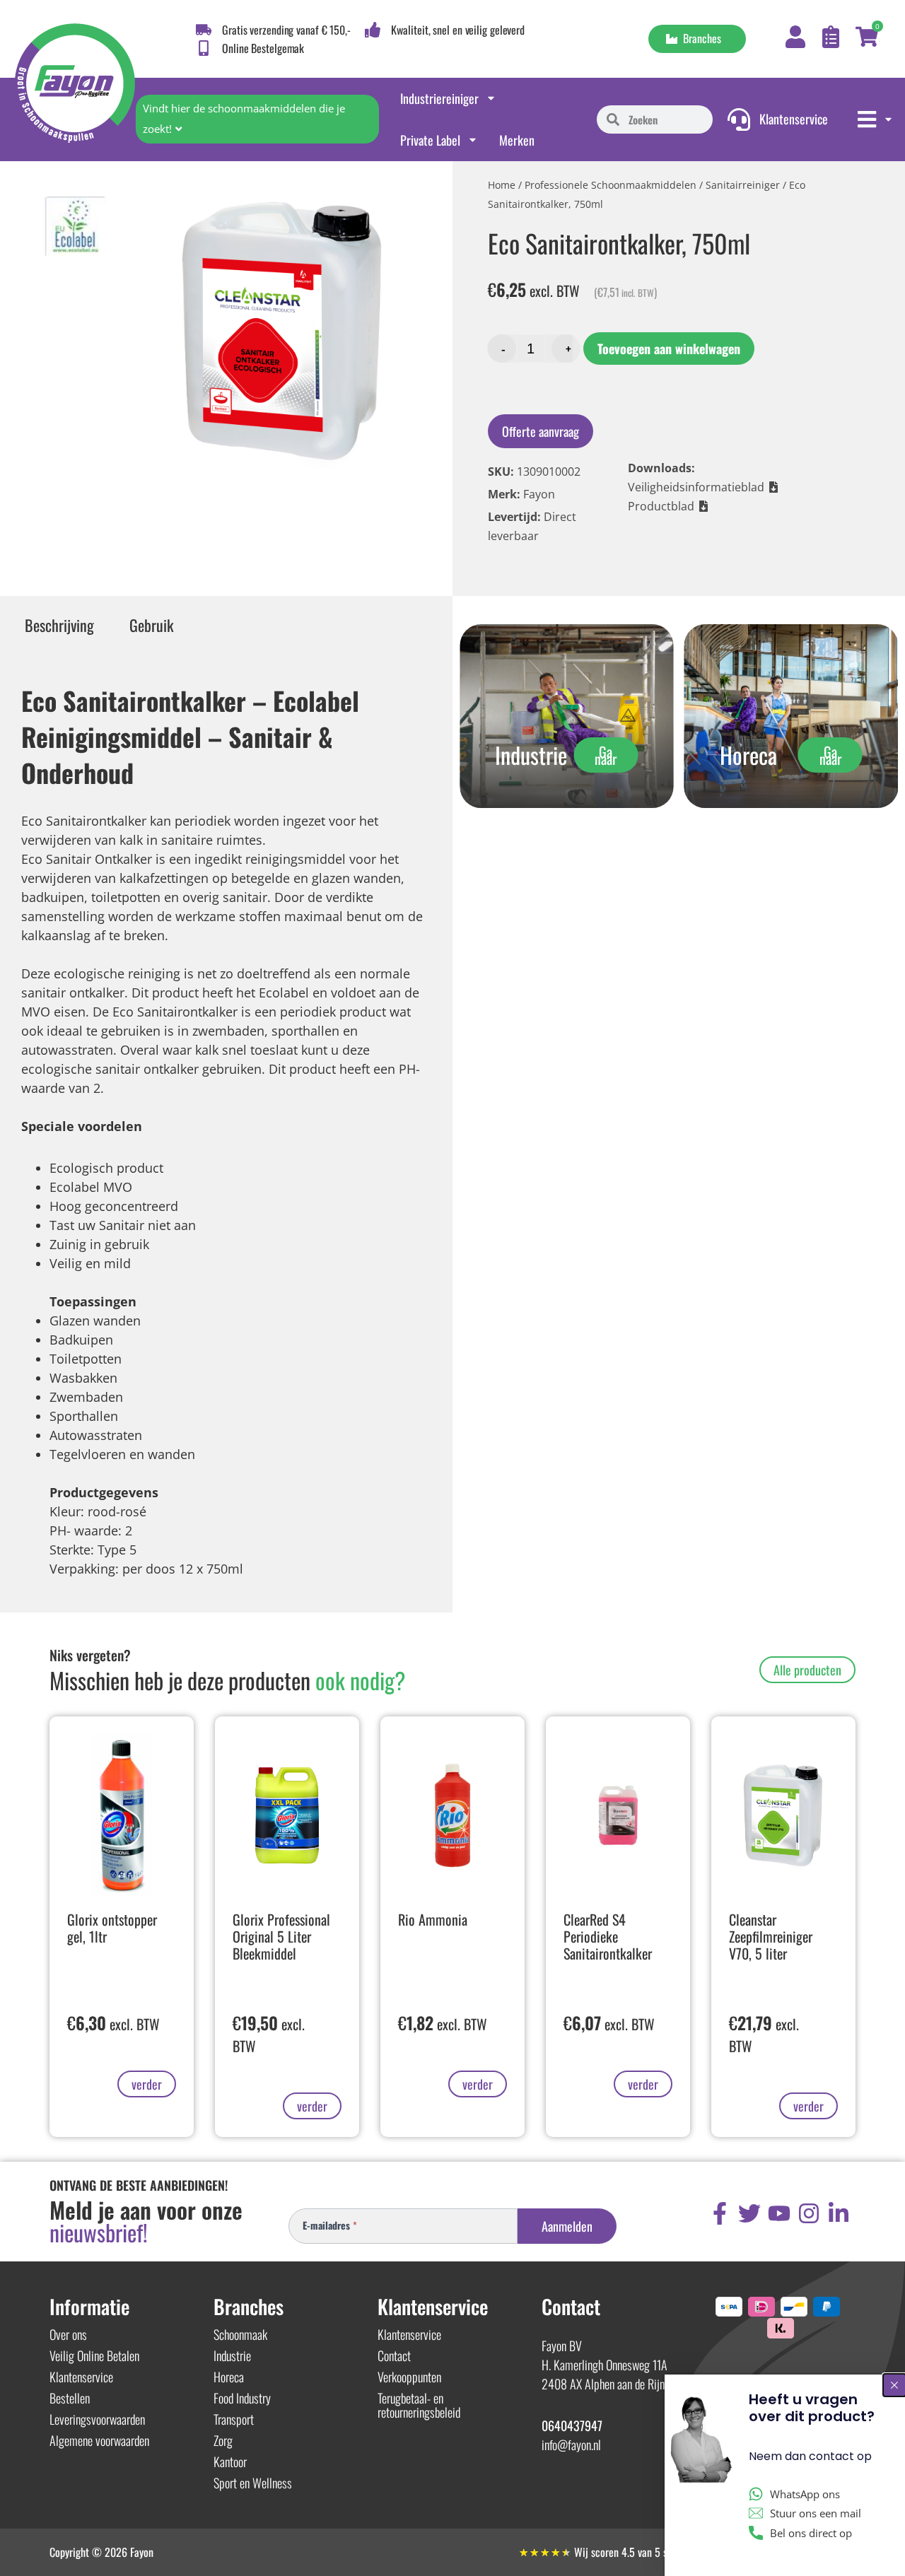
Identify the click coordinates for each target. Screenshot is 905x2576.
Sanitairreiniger (743, 185)
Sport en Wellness (253, 2483)
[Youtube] (779, 2213)
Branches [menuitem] (699, 38)
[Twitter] (749, 2213)
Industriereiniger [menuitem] (439, 98)
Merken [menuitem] (517, 140)
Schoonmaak (240, 2334)
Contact (394, 2355)
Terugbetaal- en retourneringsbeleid (419, 2405)
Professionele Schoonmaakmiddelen (611, 185)
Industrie (232, 2355)
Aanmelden (567, 2226)
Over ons (68, 2334)
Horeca (229, 2377)
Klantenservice (81, 2377)
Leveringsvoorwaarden (97, 2419)
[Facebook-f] (720, 2213)
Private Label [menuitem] (430, 140)
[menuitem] (876, 119)
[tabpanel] (226, 1126)
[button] (703, 487)
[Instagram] (809, 2213)
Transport (234, 2419)
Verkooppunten (409, 2377)
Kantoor (230, 2461)
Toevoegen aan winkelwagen (669, 349)
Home (502, 185)
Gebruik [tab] (151, 625)
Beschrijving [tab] (59, 625)
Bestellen (70, 2398)
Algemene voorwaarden (99, 2440)
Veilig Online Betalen (94, 2355)
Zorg (223, 2440)
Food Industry (242, 2398)
